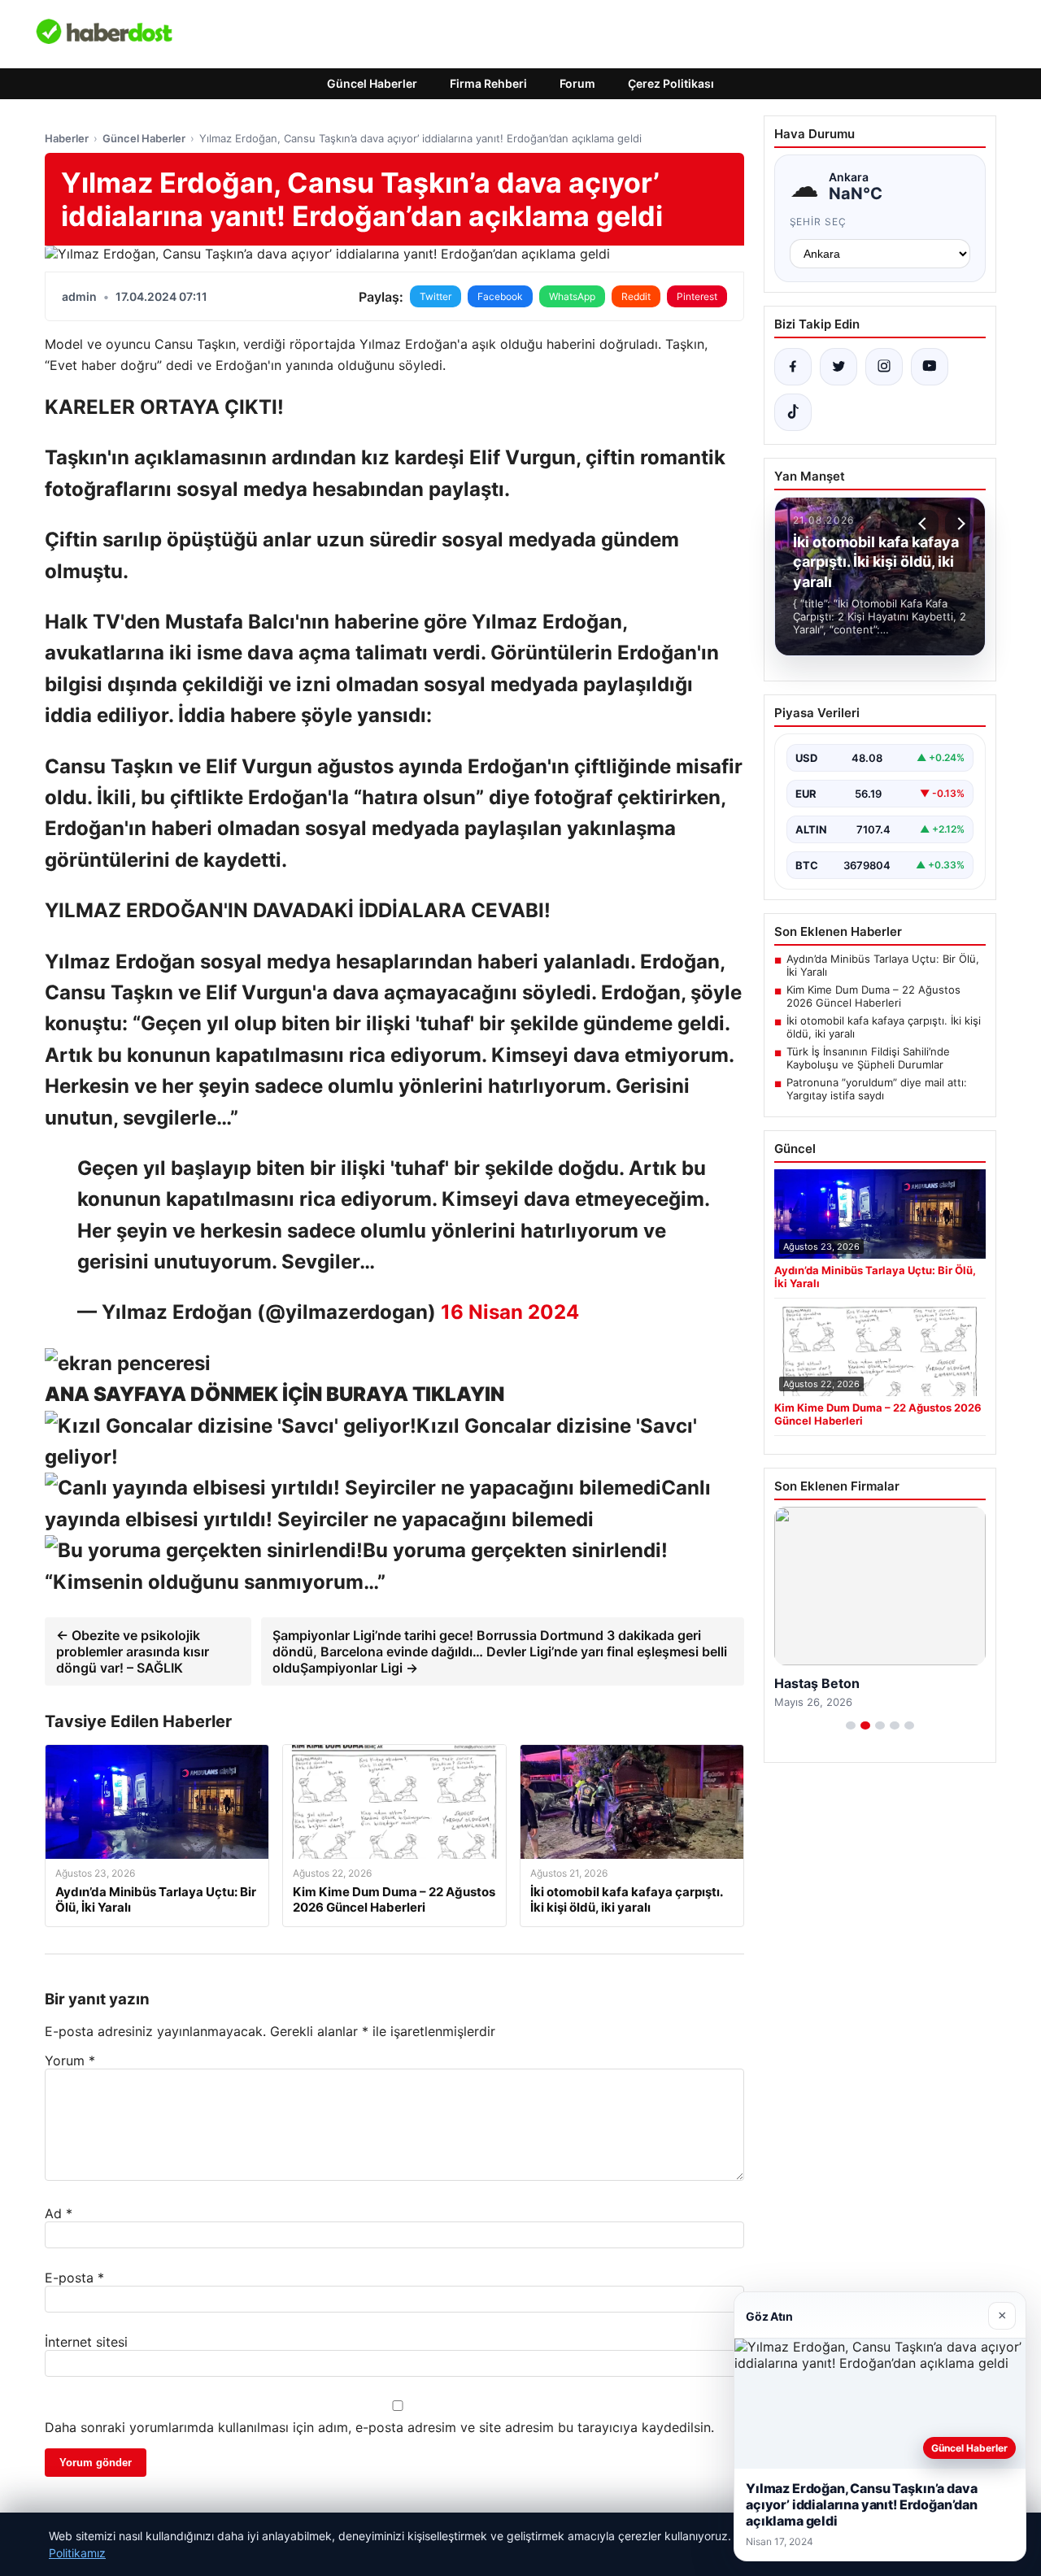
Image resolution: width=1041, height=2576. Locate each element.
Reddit (636, 296)
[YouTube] (930, 367)
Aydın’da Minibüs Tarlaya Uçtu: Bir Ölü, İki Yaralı (883, 965)
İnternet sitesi (86, 2342)
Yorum (70, 2060)
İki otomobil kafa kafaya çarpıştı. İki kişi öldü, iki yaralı (884, 1027)
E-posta (74, 2278)
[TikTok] (793, 412)
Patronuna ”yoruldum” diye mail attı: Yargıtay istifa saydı (877, 1089)
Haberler (67, 138)
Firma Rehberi (488, 83)
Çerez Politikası (671, 83)
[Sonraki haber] (959, 524)
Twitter (436, 296)
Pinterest (697, 296)
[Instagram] (884, 367)
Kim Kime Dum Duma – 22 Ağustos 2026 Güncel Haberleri (873, 996)
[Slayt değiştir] (851, 1725)
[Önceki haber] (925, 524)
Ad (59, 2213)
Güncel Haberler (372, 83)
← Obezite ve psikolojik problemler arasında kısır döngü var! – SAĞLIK (133, 1651)
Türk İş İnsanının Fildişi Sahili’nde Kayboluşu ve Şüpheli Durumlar (868, 1058)
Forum (577, 83)
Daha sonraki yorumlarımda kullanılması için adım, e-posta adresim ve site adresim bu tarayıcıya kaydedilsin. (379, 2427)
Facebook (500, 296)
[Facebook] (793, 367)
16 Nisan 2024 (510, 1312)
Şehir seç (819, 222)
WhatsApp (572, 296)
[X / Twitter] (838, 367)
